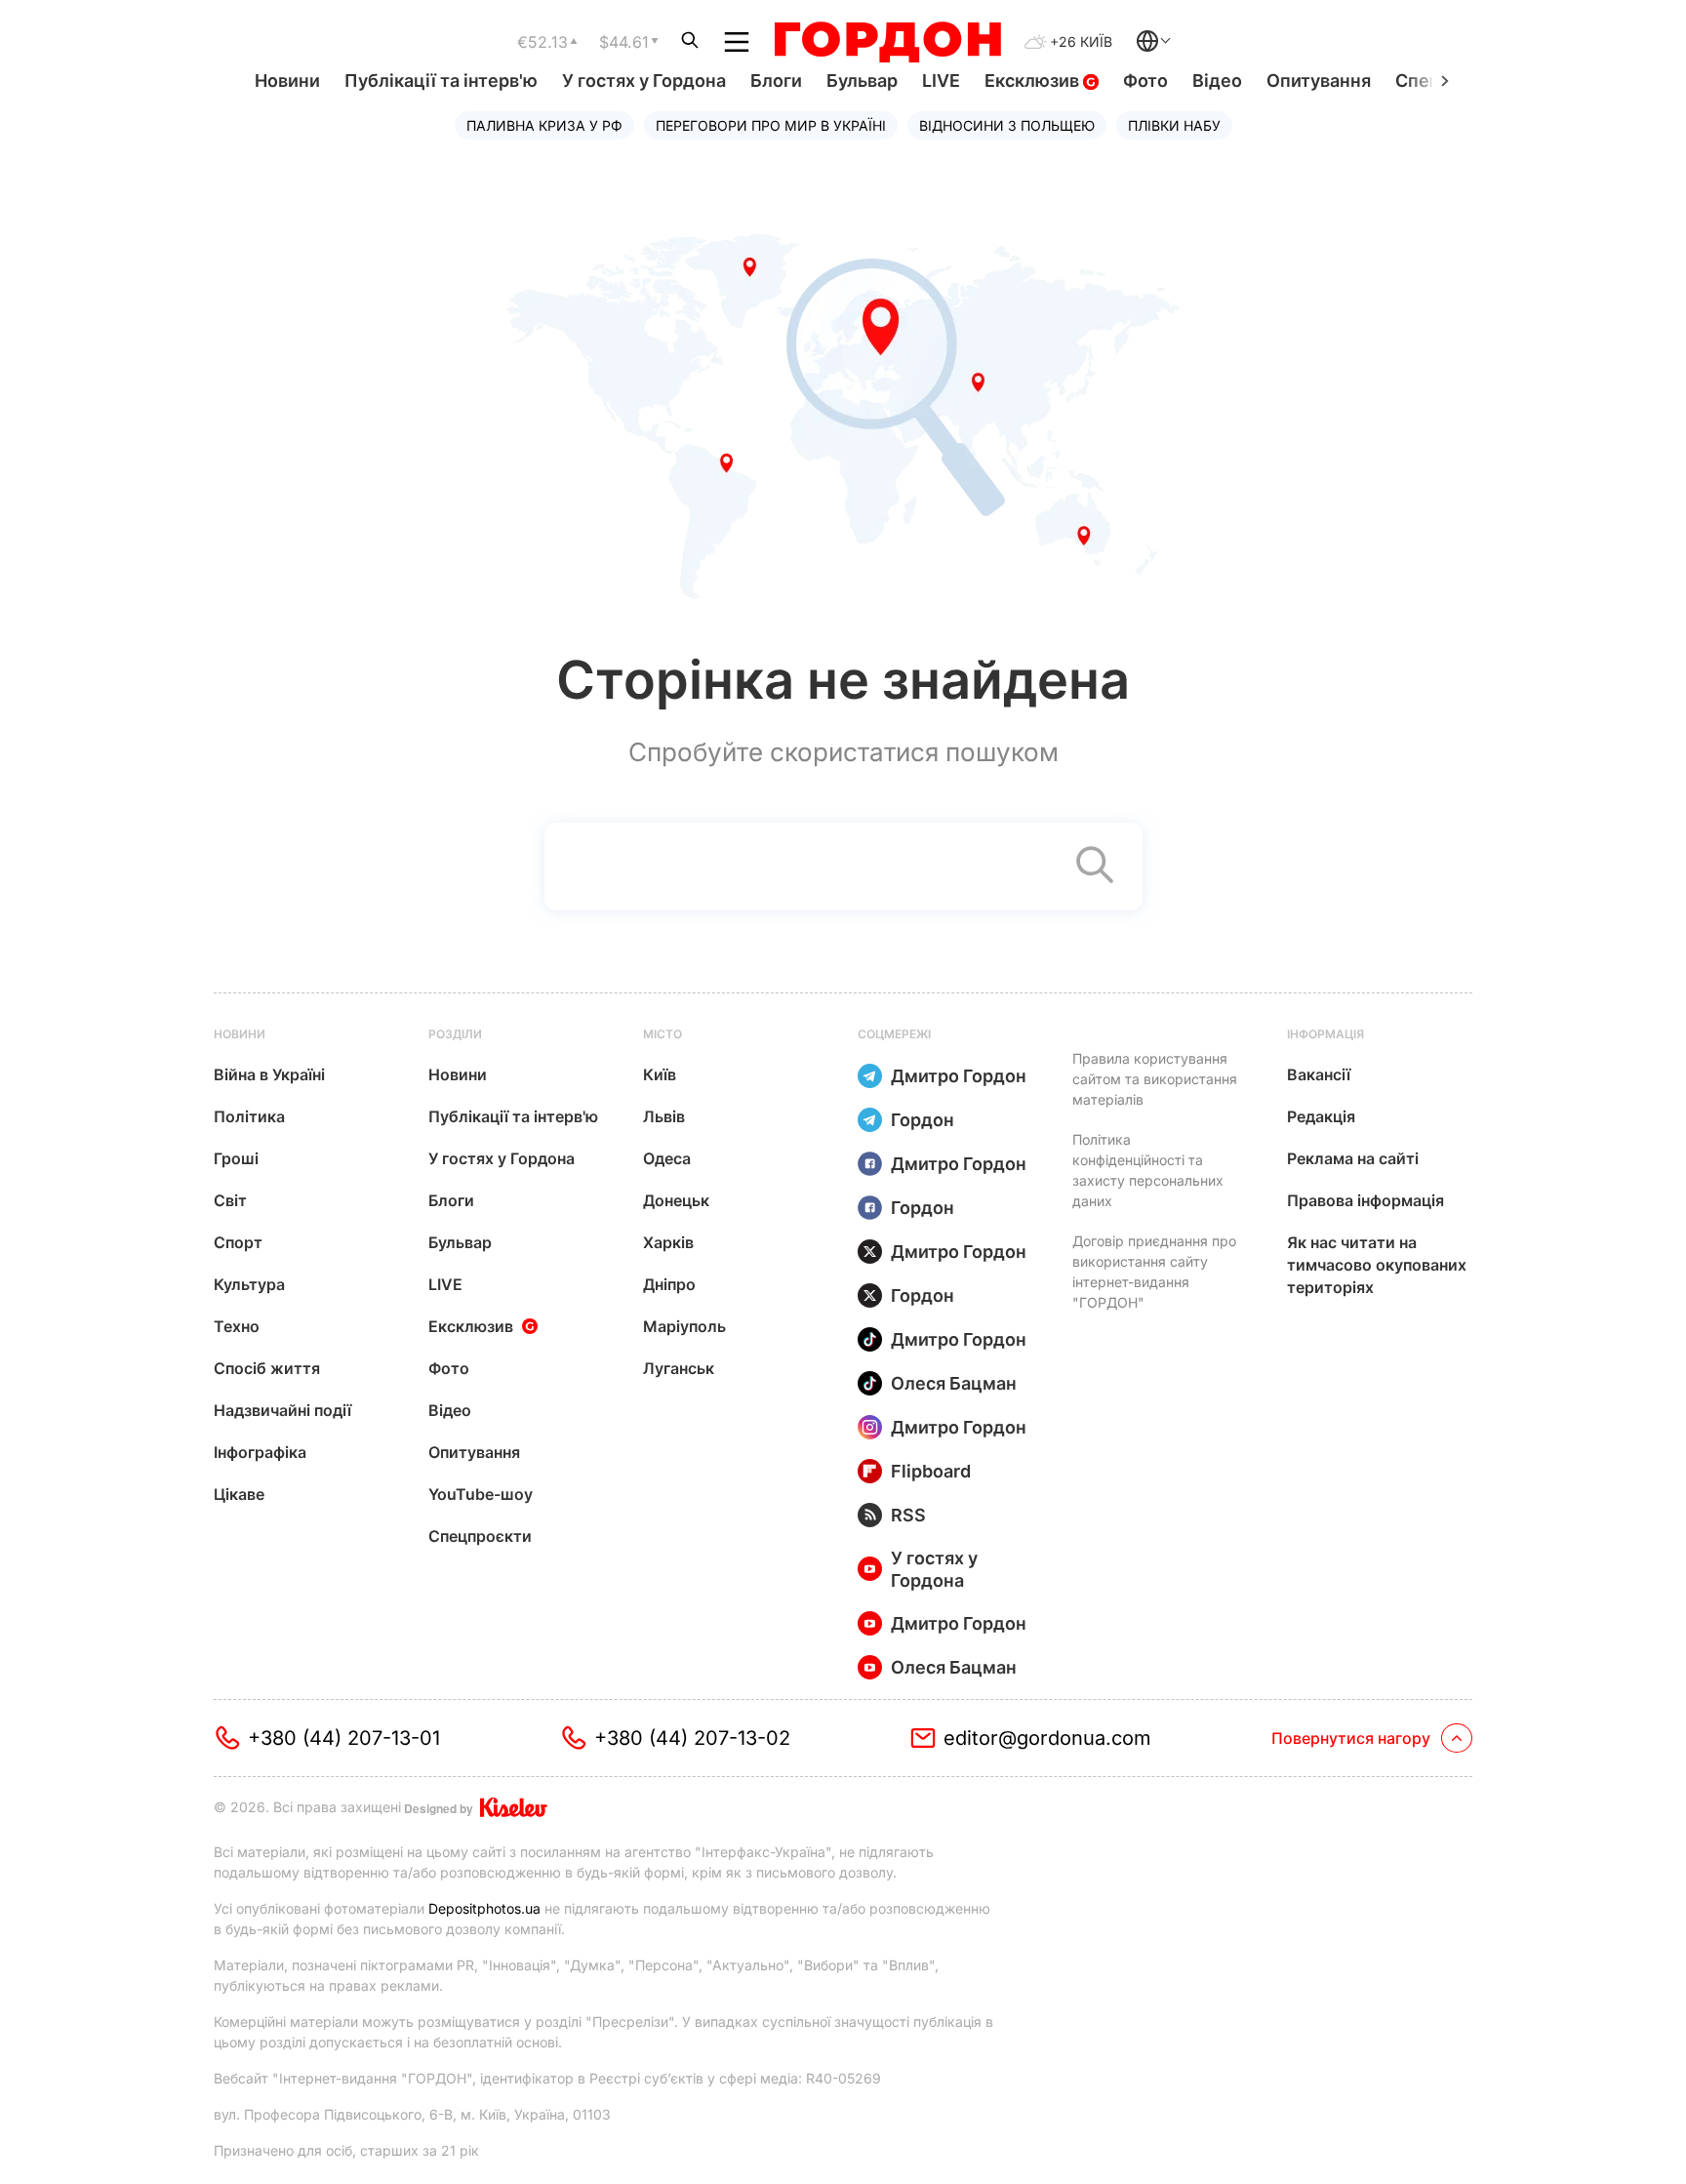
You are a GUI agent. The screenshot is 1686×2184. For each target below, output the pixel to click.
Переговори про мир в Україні (771, 125)
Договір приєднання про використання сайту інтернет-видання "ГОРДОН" (1154, 1272)
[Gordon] (887, 42)
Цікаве (239, 1494)
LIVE (941, 81)
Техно (237, 1326)
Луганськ (679, 1368)
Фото (1145, 81)
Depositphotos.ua (484, 1908)
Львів (664, 1116)
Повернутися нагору (1351, 1738)
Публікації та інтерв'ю (441, 81)
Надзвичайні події (282, 1410)
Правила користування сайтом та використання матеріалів (1155, 1079)
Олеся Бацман (954, 1383)
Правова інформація (1365, 1200)
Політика (249, 1116)
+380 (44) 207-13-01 (344, 1738)
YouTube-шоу (481, 1494)
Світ (230, 1200)
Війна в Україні (269, 1074)
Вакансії (1319, 1074)
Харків (668, 1242)
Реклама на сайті (1353, 1158)
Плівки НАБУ (1174, 125)
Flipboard (931, 1471)
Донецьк (676, 1200)
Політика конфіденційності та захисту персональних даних (1148, 1170)
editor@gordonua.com (1047, 1738)
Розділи (455, 1034)
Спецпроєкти (480, 1536)
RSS (908, 1515)
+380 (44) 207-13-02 (692, 1738)
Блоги (776, 81)
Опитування (1319, 81)
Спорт (238, 1242)
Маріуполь (684, 1326)
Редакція (1321, 1116)
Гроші (236, 1158)
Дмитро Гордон (959, 1076)
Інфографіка (260, 1452)
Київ (660, 1074)
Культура (249, 1284)
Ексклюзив (1034, 81)
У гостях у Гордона (644, 81)
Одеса (667, 1158)
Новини (287, 81)
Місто (662, 1034)
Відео (1217, 81)
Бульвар (862, 81)
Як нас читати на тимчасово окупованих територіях (1377, 1265)
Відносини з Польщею (1007, 125)
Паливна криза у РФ (544, 125)
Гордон (923, 1120)
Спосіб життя (267, 1368)
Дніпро (669, 1284)
